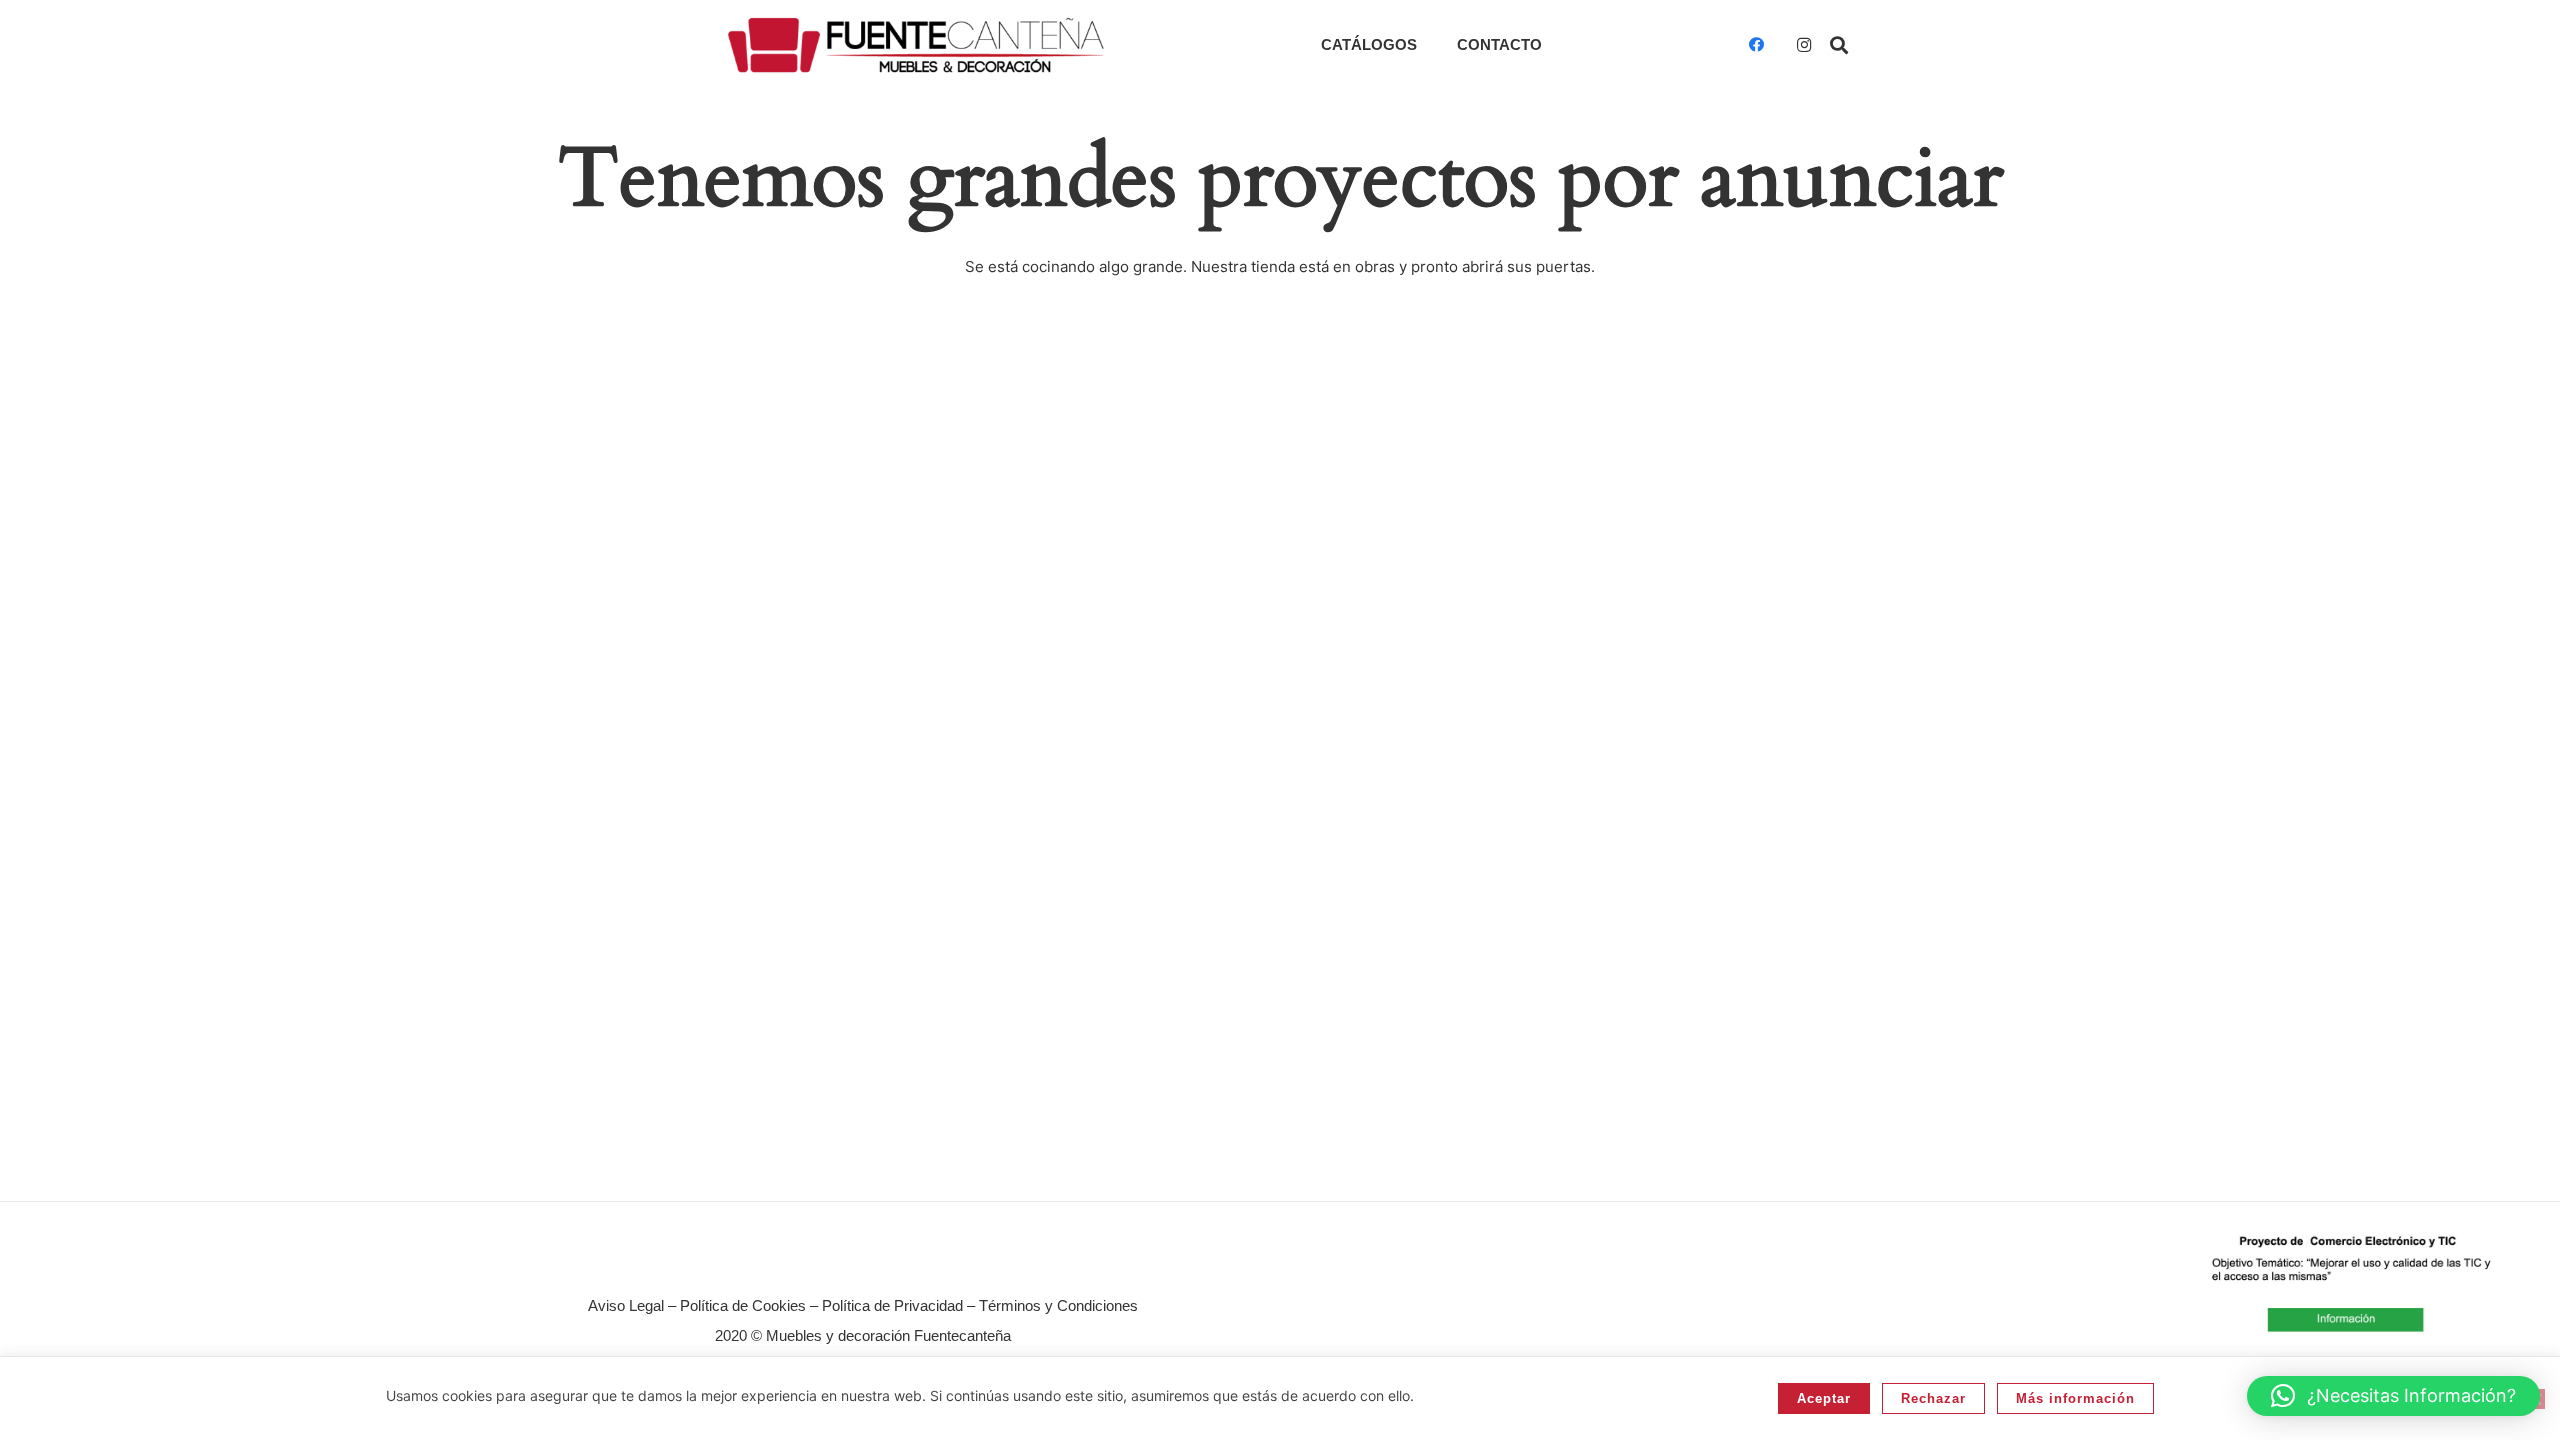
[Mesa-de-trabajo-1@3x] (916, 45)
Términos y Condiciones (1058, 1305)
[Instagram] (1804, 45)
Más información (2075, 1398)
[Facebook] (1756, 45)
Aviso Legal (626, 1305)
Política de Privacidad (892, 1305)
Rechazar (1933, 1398)
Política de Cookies (743, 1305)
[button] (1839, 45)
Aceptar (1824, 1398)
